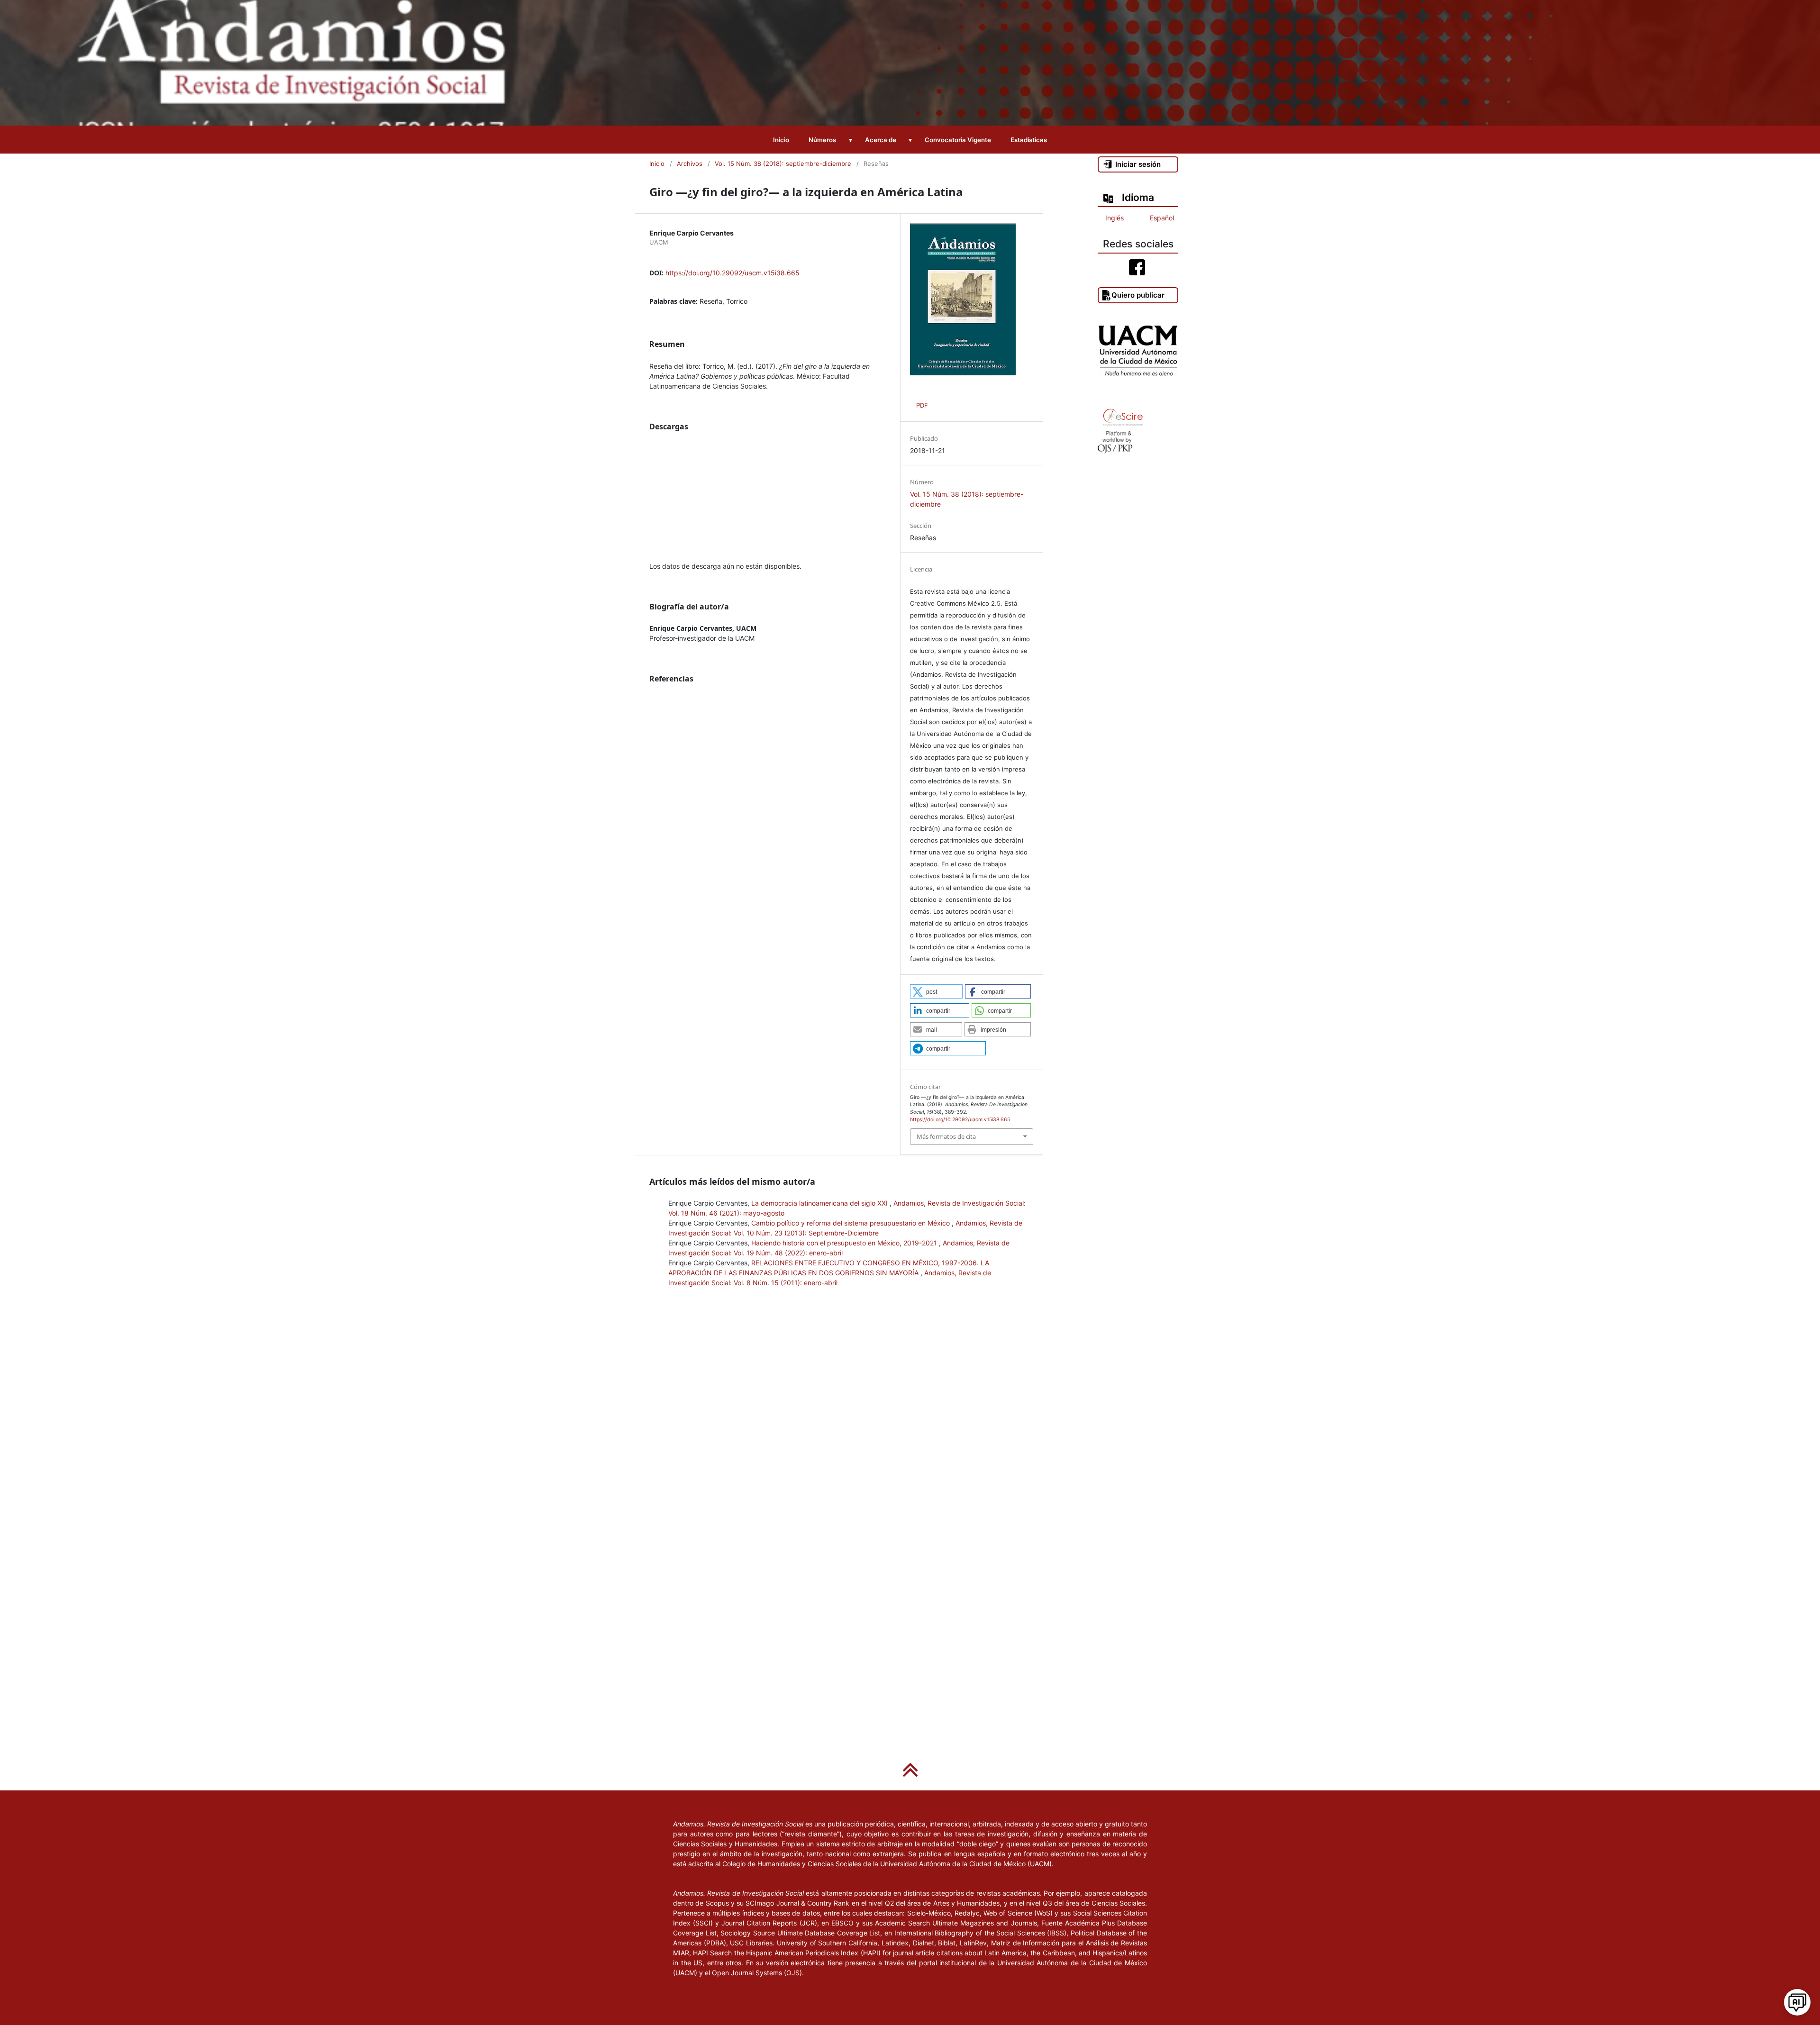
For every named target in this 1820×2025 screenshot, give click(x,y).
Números (822, 140)
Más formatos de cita (946, 1136)
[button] (936, 991)
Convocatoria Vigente (958, 140)
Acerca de (881, 140)
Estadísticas (1029, 140)
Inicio (781, 140)
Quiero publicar (1138, 295)
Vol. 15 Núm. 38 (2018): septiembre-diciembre (783, 163)
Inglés (1115, 218)
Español (1162, 218)
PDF (922, 405)
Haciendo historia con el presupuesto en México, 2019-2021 (845, 1243)
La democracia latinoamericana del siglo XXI (820, 1203)
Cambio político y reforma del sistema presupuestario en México (851, 1223)
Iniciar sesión (1138, 164)
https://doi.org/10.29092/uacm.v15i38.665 (733, 273)
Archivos (690, 163)
